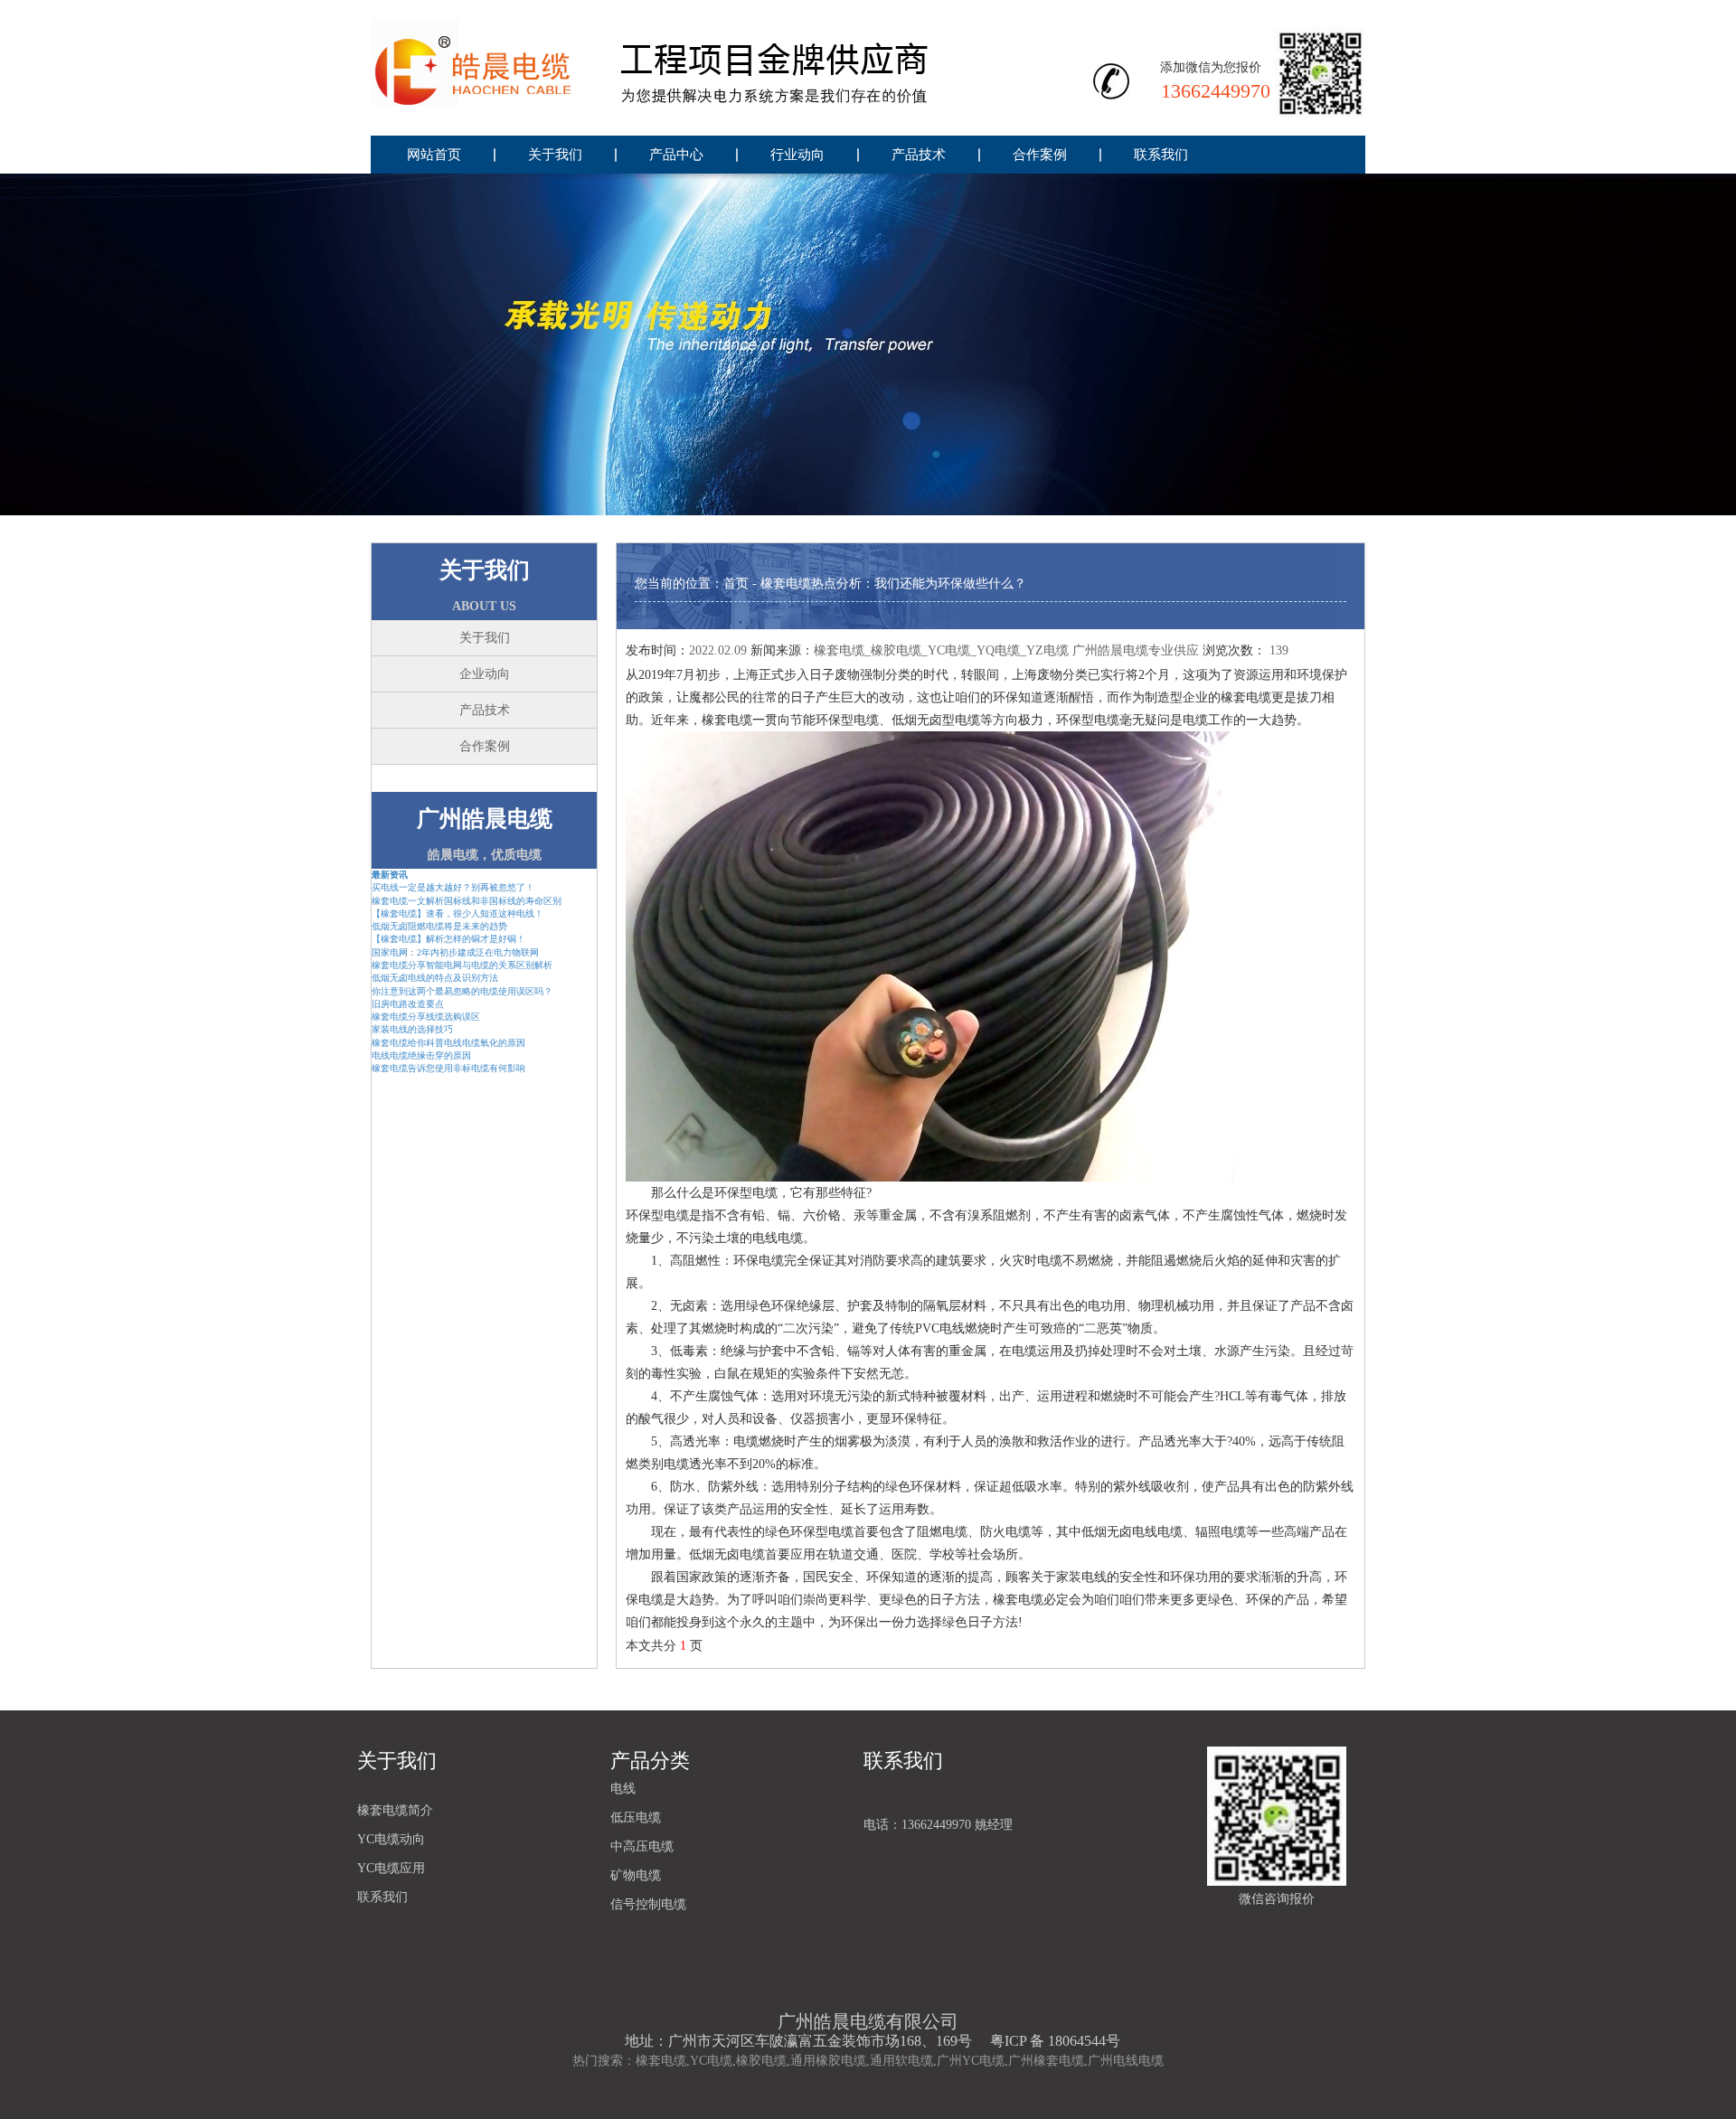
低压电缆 (636, 1818)
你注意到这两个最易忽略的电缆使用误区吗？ (462, 991)
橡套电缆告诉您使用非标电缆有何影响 (448, 1068)
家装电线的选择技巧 (412, 1029)
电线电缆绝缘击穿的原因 (421, 1055)
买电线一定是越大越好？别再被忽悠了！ (453, 887)
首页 (736, 584)
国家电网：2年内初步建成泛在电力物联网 (455, 952)
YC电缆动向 (391, 1839)
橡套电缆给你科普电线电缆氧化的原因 (448, 1043)
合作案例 (1040, 155)
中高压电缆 (642, 1846)
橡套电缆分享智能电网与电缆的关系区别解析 (462, 965)
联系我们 (1161, 155)
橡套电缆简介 (395, 1810)
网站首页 (434, 155)
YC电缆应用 (391, 1868)
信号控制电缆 (648, 1904)
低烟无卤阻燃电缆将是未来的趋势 (439, 926)
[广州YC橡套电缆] (688, 68)
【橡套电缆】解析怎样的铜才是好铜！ (448, 939)
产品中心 (676, 155)
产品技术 (919, 155)
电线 (623, 1789)
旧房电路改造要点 (408, 1004)
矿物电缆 (636, 1875)
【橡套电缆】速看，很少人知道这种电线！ (458, 914)
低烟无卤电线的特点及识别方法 (435, 978)
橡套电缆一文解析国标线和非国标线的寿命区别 (467, 901)
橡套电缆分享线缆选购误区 (426, 1017)
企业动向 (485, 674)
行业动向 (797, 155)
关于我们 (555, 155)
